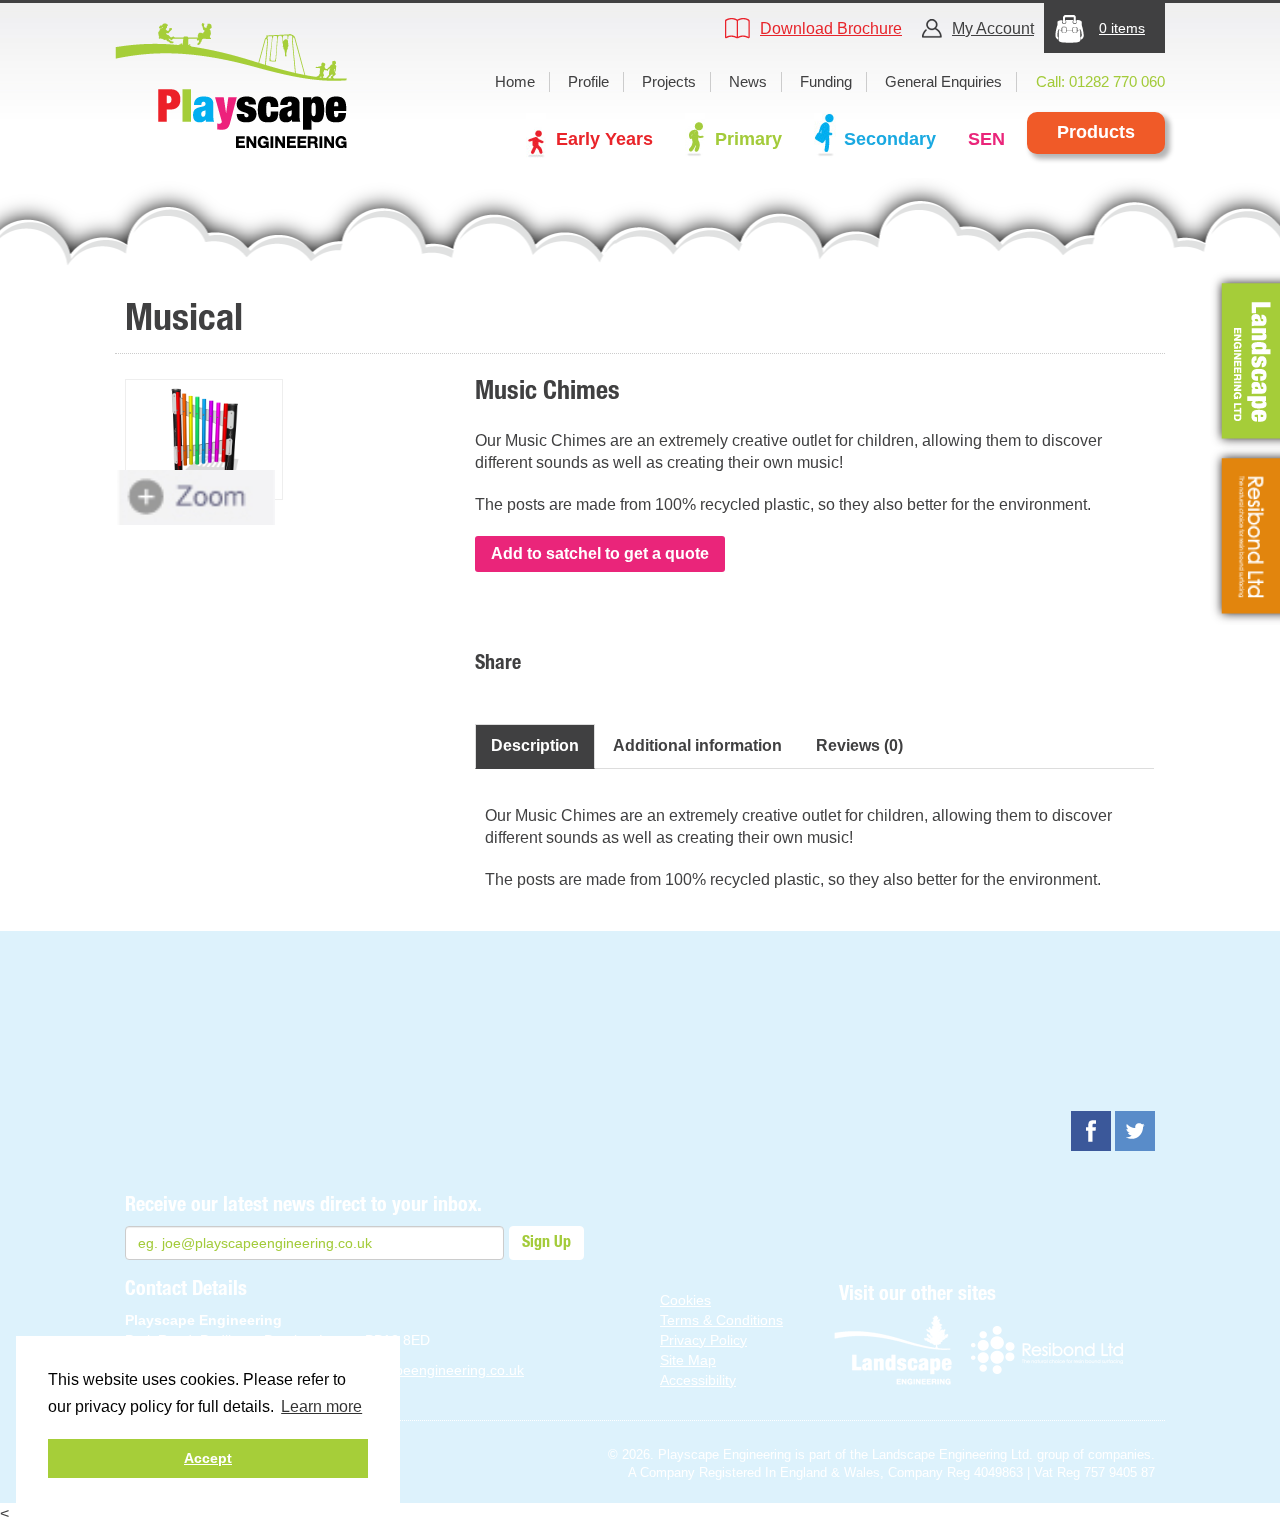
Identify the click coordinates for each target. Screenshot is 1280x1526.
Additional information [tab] (697, 745)
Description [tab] (535, 745)
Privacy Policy (703, 1340)
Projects (669, 81)
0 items (1122, 28)
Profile (588, 81)
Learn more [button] (321, 1406)
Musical (184, 320)
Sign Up (546, 1243)
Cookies (685, 1300)
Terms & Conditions (721, 1320)
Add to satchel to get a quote (600, 553)
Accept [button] (208, 1458)
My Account (993, 28)
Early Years (604, 139)
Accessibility (698, 1380)
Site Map (688, 1360)
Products (1096, 132)
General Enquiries (943, 81)
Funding (826, 81)
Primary (748, 139)
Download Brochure (831, 28)
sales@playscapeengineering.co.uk (412, 1370)
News (748, 81)
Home (515, 81)
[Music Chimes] (204, 439)
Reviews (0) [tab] (859, 745)
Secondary (890, 139)
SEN (986, 139)
